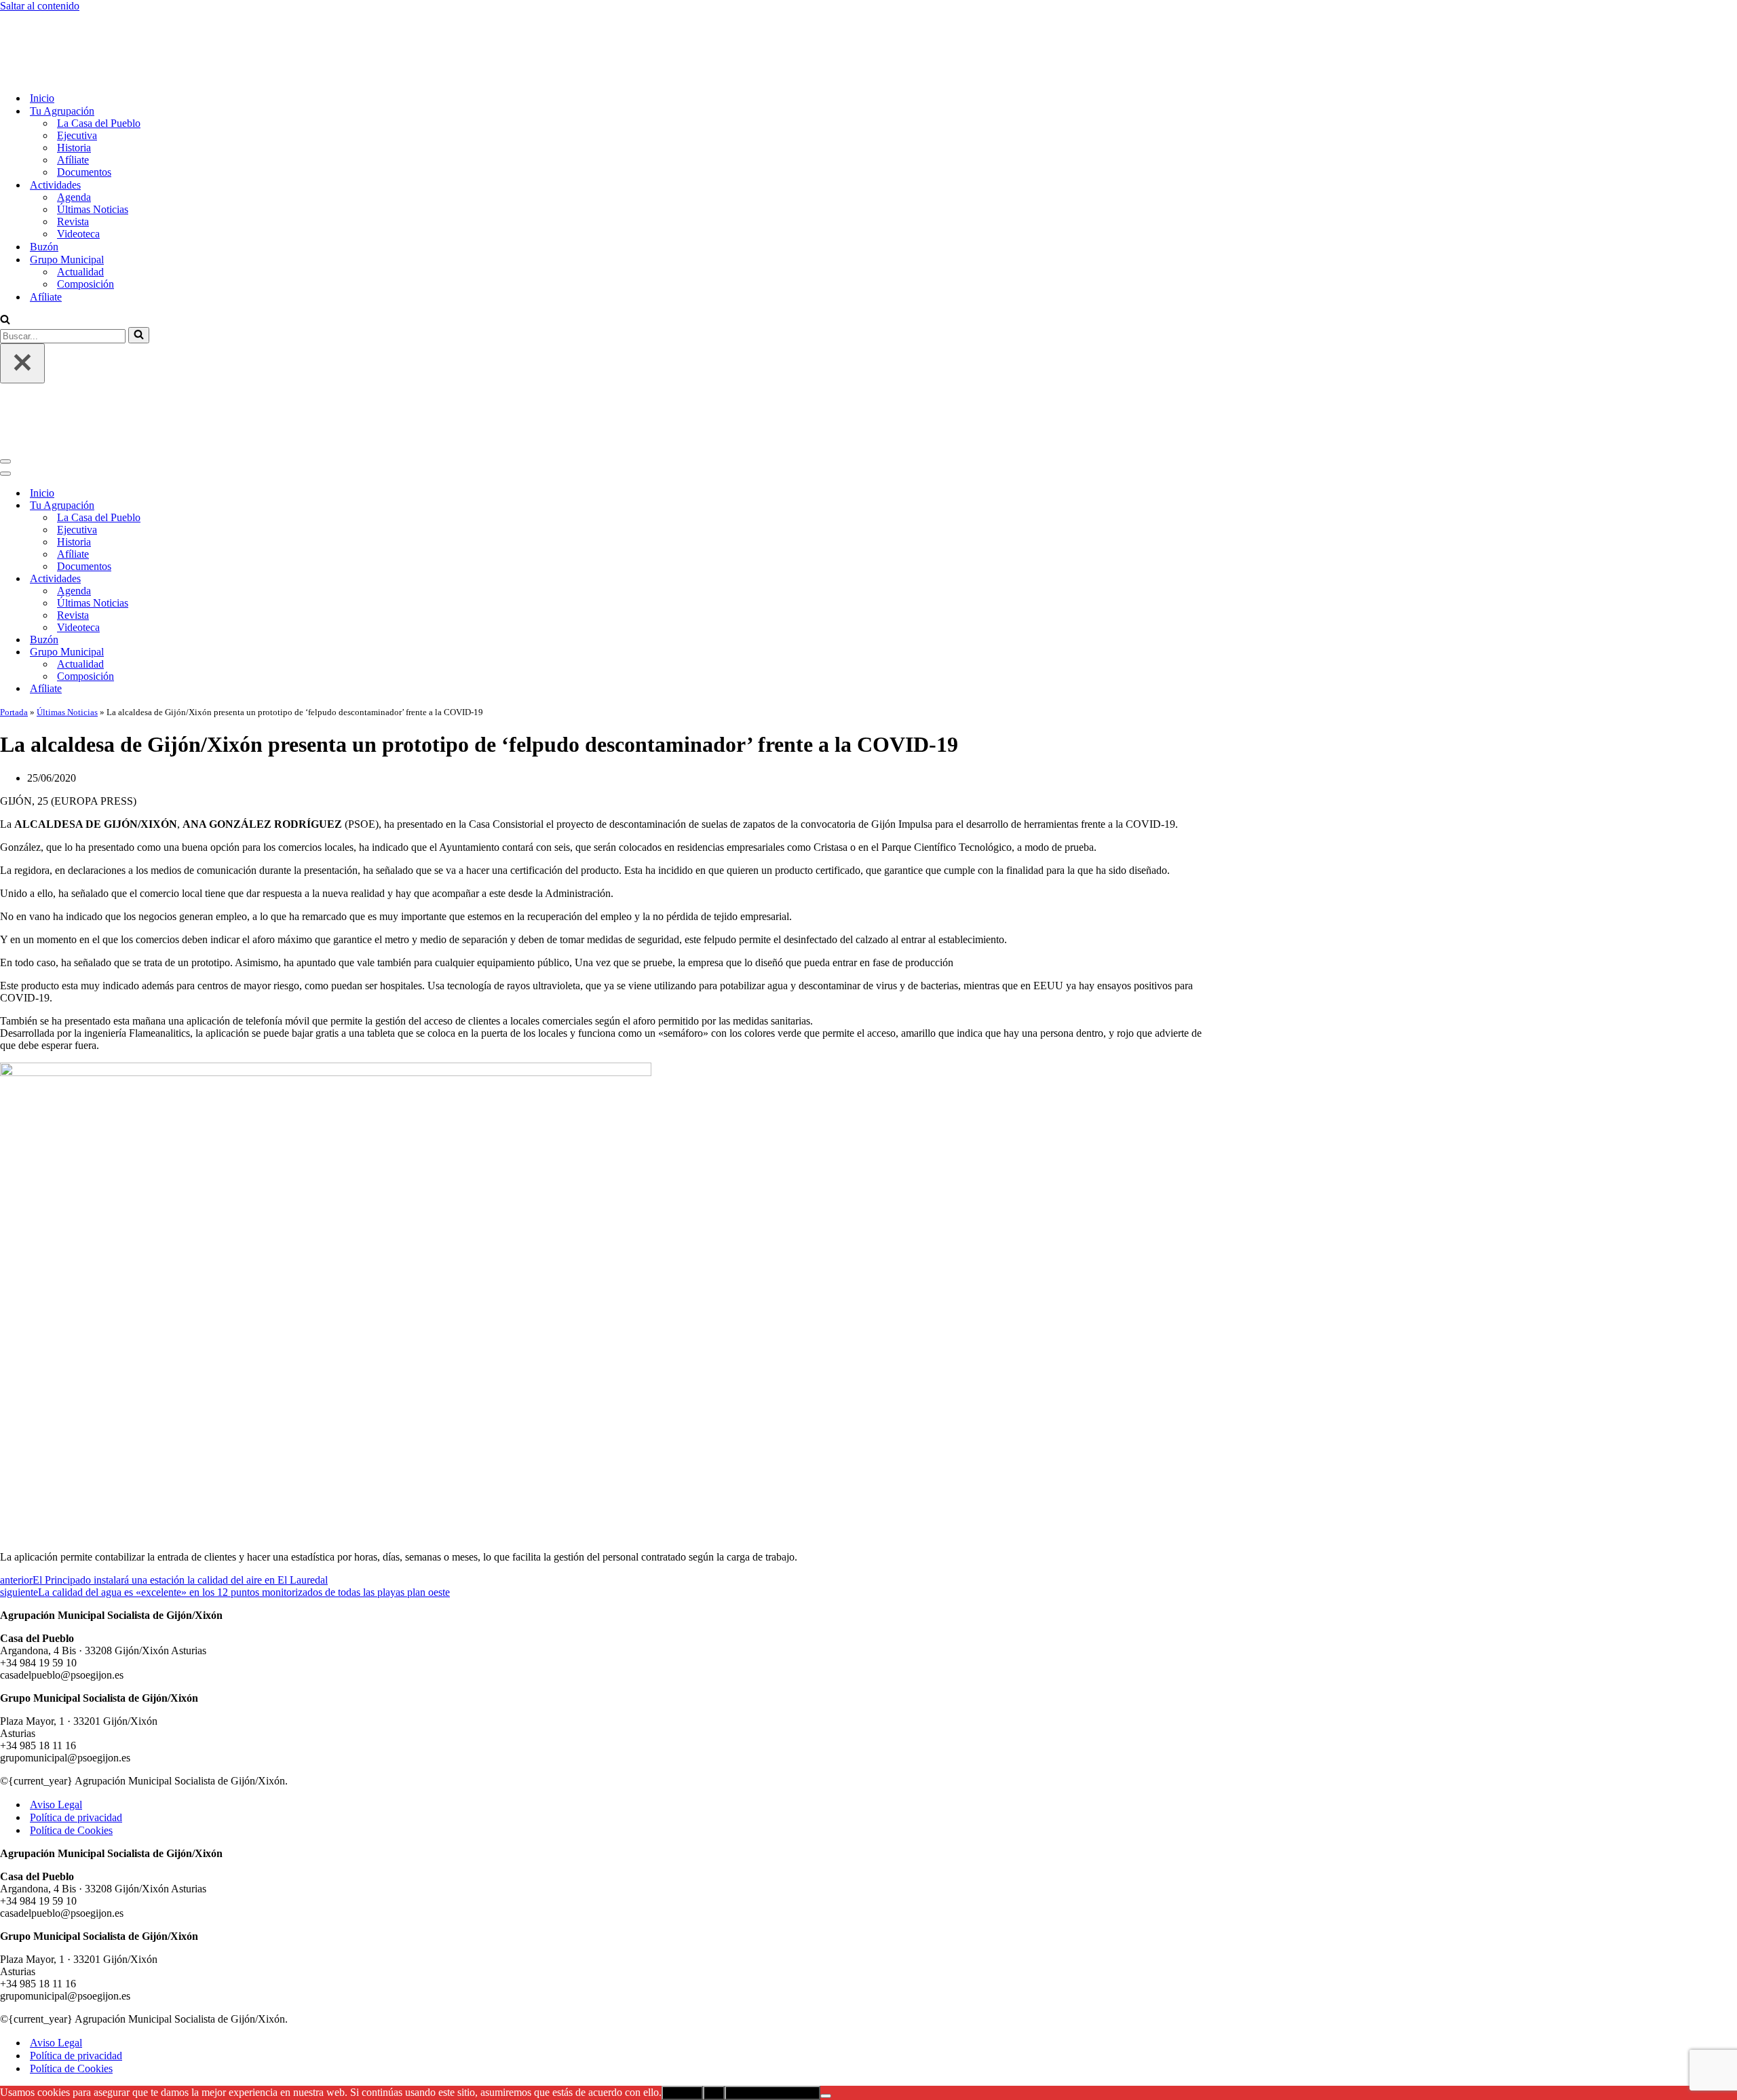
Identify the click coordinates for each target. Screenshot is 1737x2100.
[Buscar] (5, 264)
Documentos (84, 116)
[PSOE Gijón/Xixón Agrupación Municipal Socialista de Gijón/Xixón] (47, 18)
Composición (85, 228)
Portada (14, 599)
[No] (826, 1983)
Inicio (42, 42)
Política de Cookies (71, 1718)
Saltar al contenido (40, 6)
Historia (74, 91)
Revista (73, 165)
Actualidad (80, 215)
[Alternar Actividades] (237, 466)
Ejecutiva (77, 79)
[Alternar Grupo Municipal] (237, 540)
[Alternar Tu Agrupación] (237, 393)
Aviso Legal (56, 1692)
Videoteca (78, 177)
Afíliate (73, 103)
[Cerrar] (22, 307)
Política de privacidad (76, 1705)
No (714, 1980)
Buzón (44, 190)
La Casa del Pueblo (99, 67)
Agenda (74, 141)
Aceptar (682, 1980)
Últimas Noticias (93, 153)
